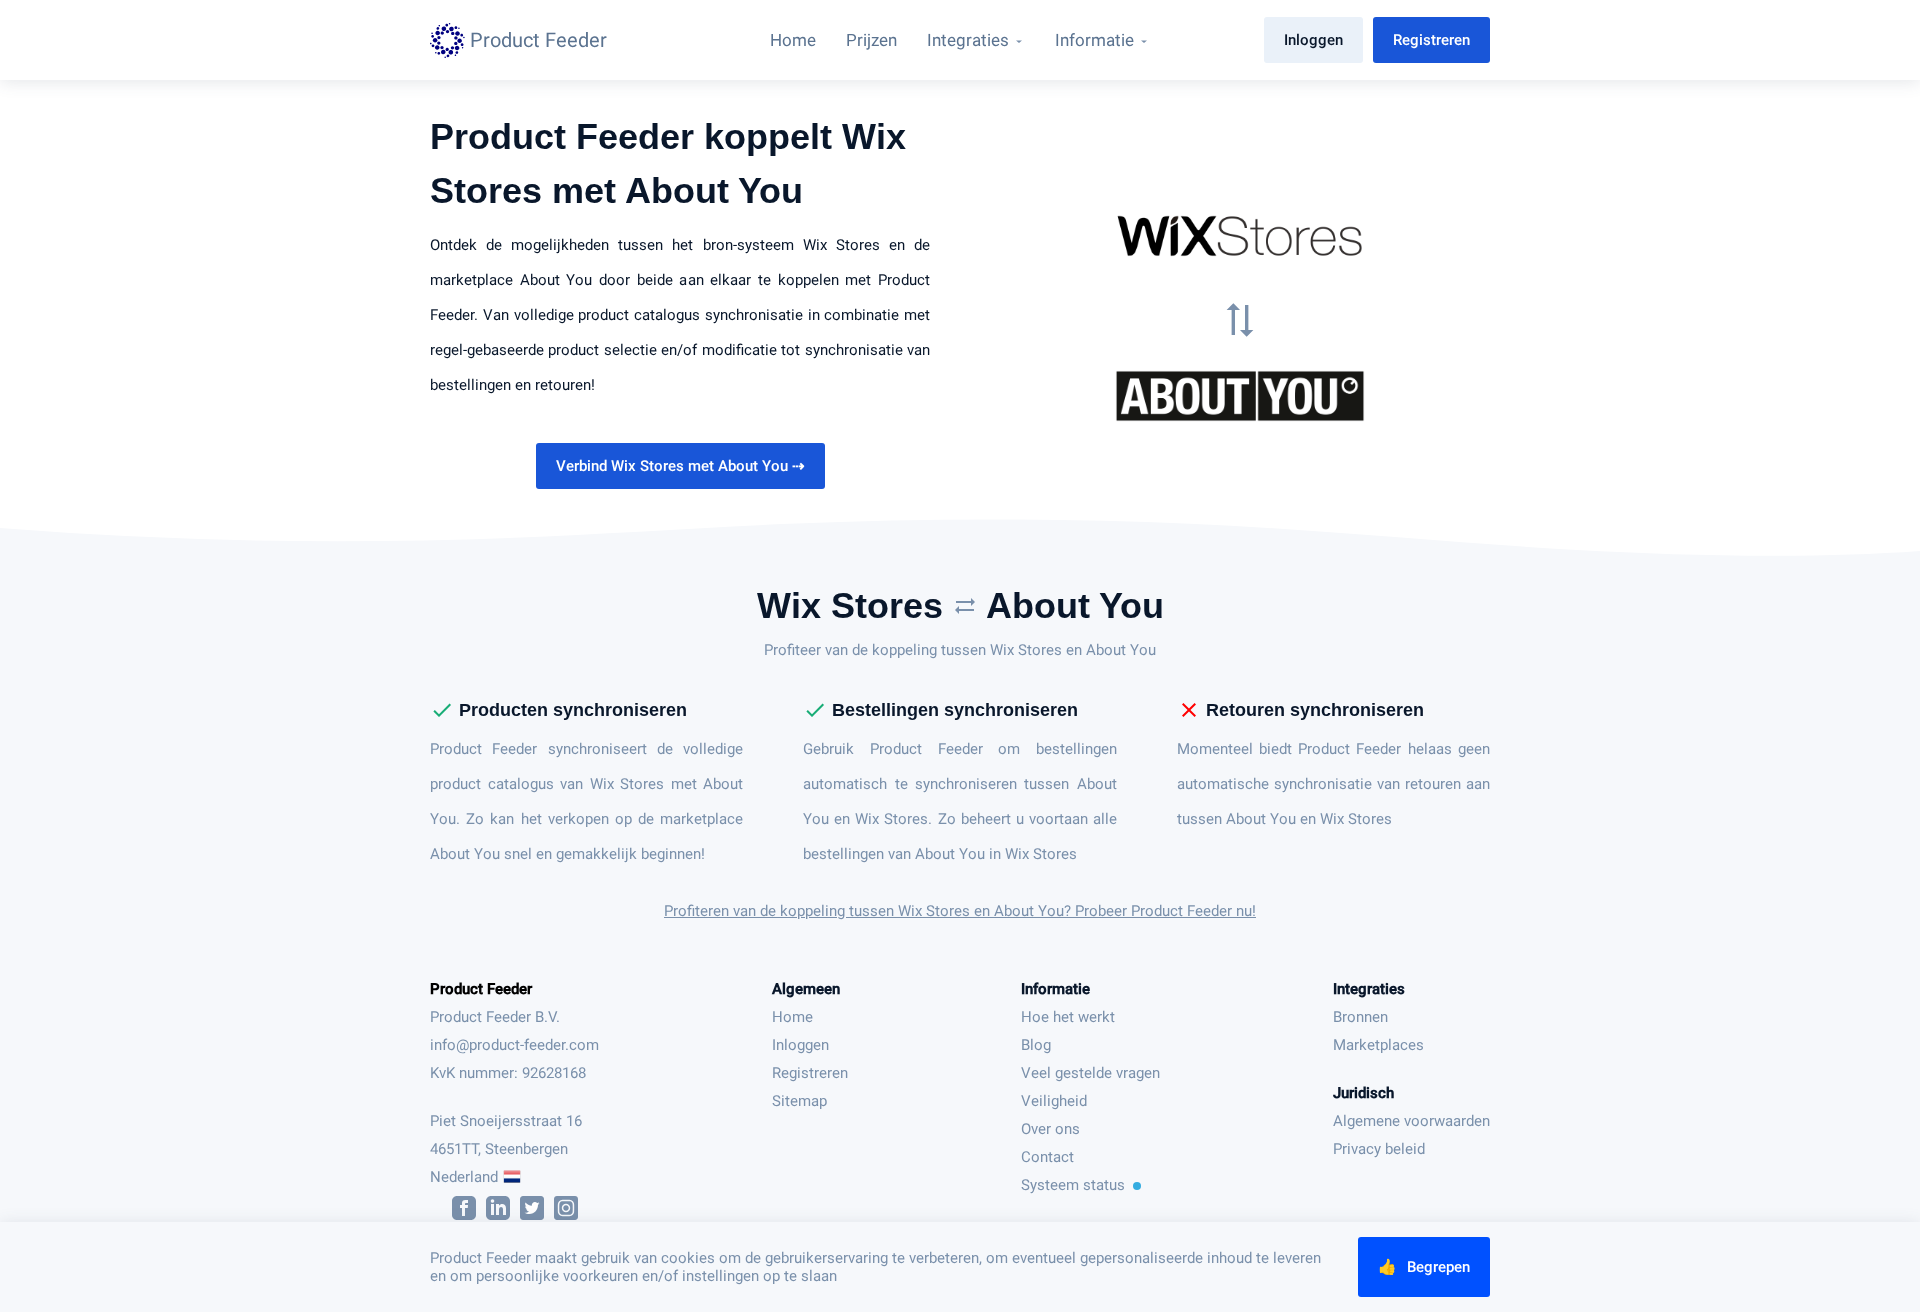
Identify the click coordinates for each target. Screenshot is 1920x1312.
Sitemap (799, 1101)
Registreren (1431, 40)
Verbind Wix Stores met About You (680, 466)
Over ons (1050, 1129)
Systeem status (1073, 1185)
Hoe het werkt (1068, 1017)
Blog (1036, 1045)
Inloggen (1313, 40)
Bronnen (1360, 1017)
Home (792, 1017)
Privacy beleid (1379, 1149)
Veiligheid (1054, 1101)
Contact (1047, 1157)
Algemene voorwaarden (1411, 1121)
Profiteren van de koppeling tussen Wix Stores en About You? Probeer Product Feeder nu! (960, 911)
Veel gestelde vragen (1090, 1073)
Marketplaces (1378, 1045)
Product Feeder (481, 989)
